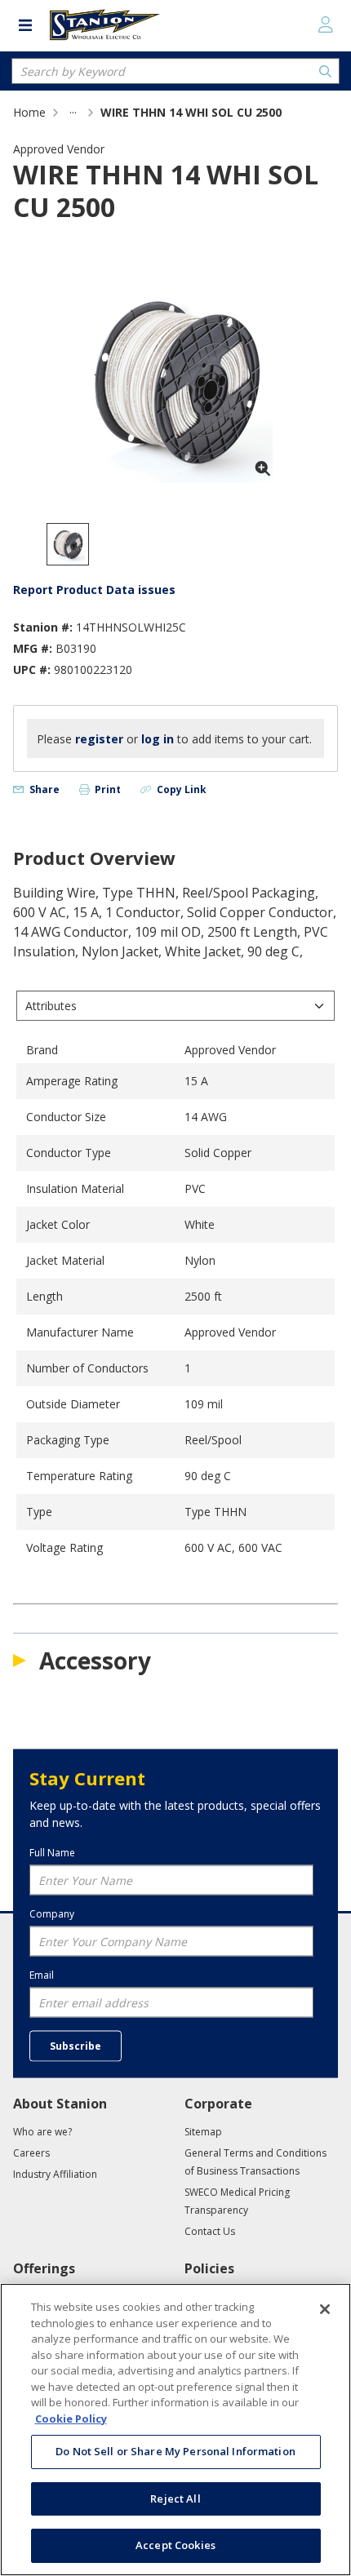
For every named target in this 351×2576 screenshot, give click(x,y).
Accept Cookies (175, 2545)
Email (42, 1975)
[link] (73, 112)
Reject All (175, 2498)
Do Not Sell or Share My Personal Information (175, 2451)
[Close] (325, 2309)
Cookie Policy (71, 2419)
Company (52, 1913)
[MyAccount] (326, 24)
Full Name (52, 1852)
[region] (175, 2430)
